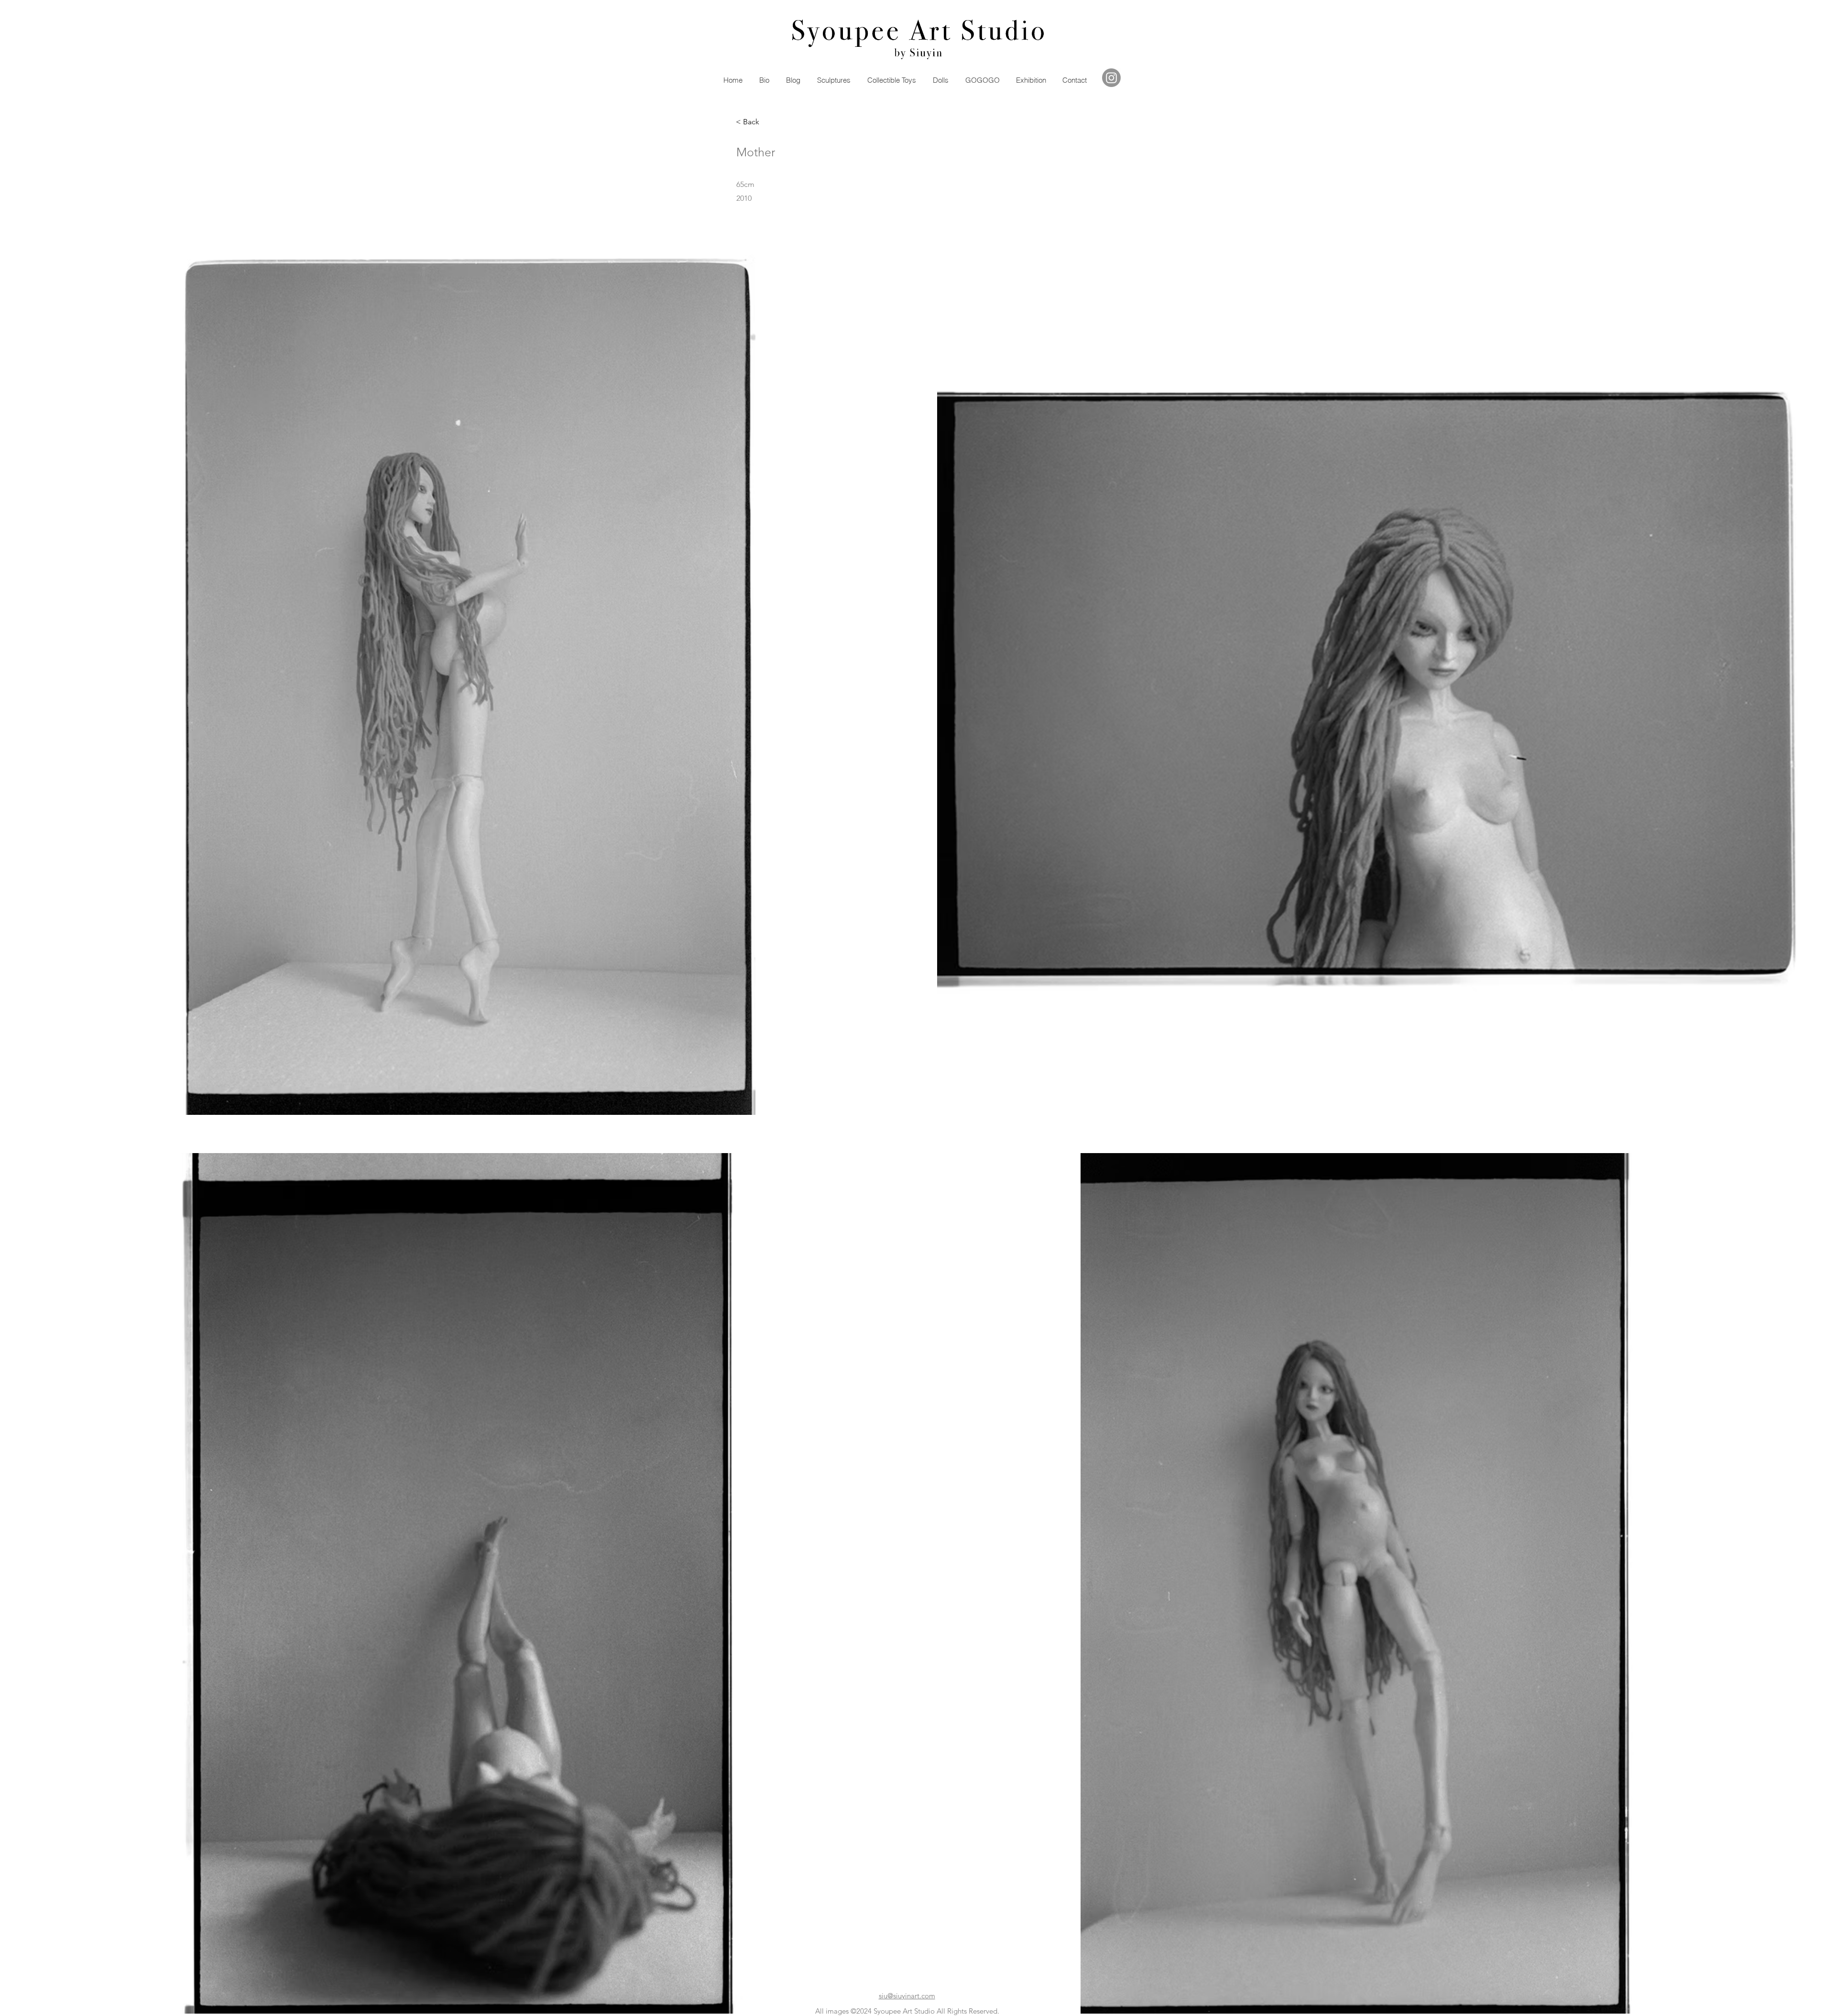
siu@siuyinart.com (907, 1996)
